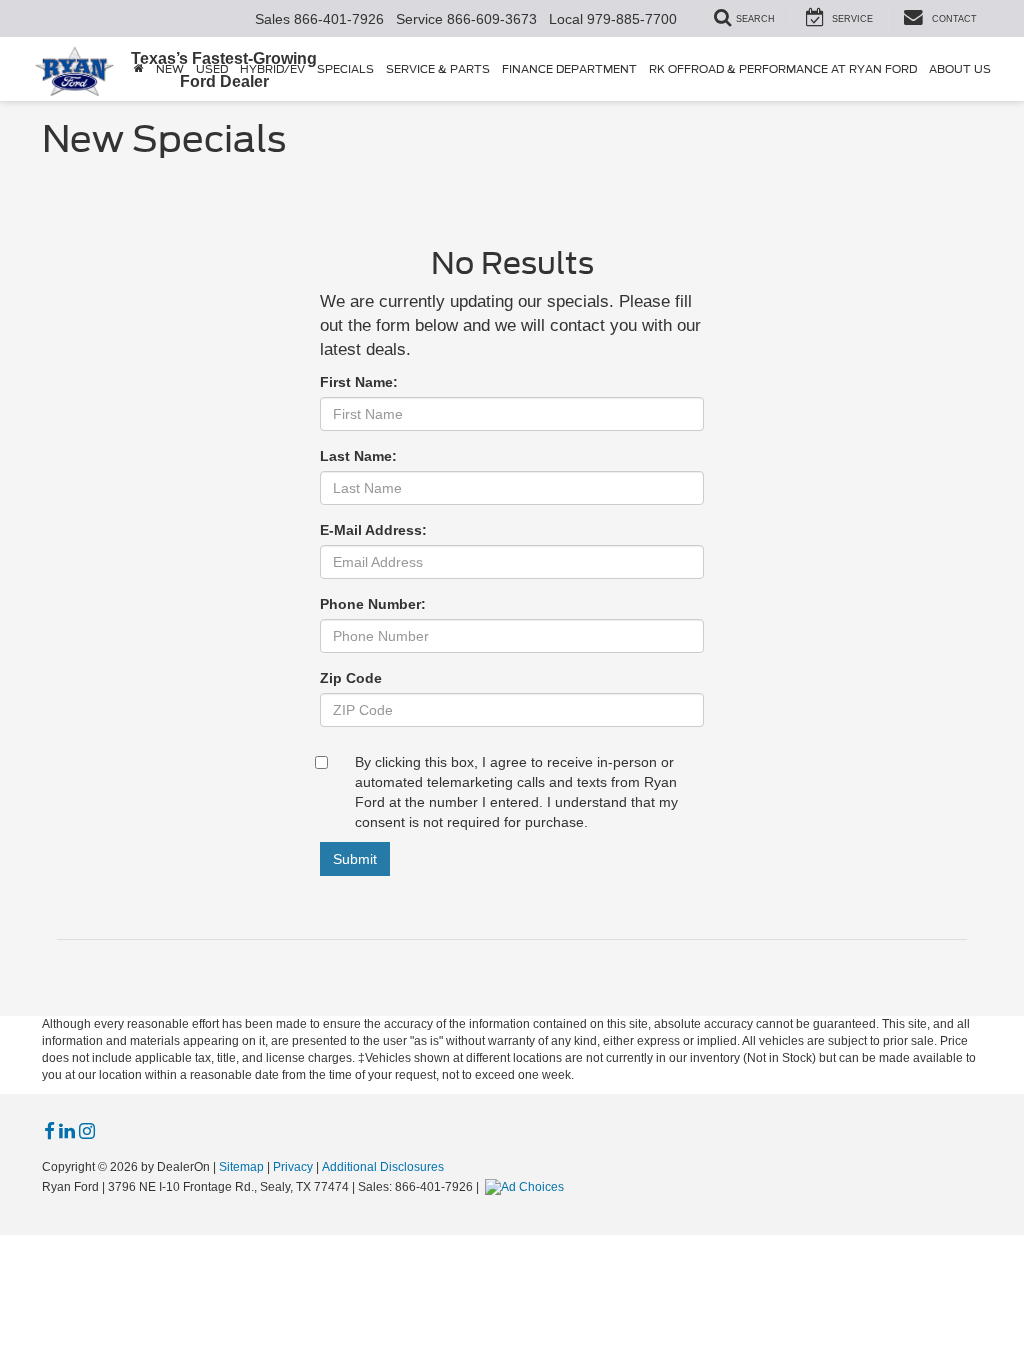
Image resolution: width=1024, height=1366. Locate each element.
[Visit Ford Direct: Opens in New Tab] (527, 1187)
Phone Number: (373, 604)
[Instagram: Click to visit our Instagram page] (87, 1132)
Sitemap (241, 1167)
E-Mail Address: (373, 530)
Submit (355, 859)
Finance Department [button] (569, 69)
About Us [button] (960, 69)
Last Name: (358, 456)
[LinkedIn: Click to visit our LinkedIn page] (67, 1132)
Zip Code (351, 678)
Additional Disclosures (383, 1167)
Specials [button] (345, 69)
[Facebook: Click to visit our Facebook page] (49, 1132)
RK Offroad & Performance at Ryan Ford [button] (783, 69)
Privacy (293, 1167)
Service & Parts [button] (438, 69)
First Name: (359, 382)
